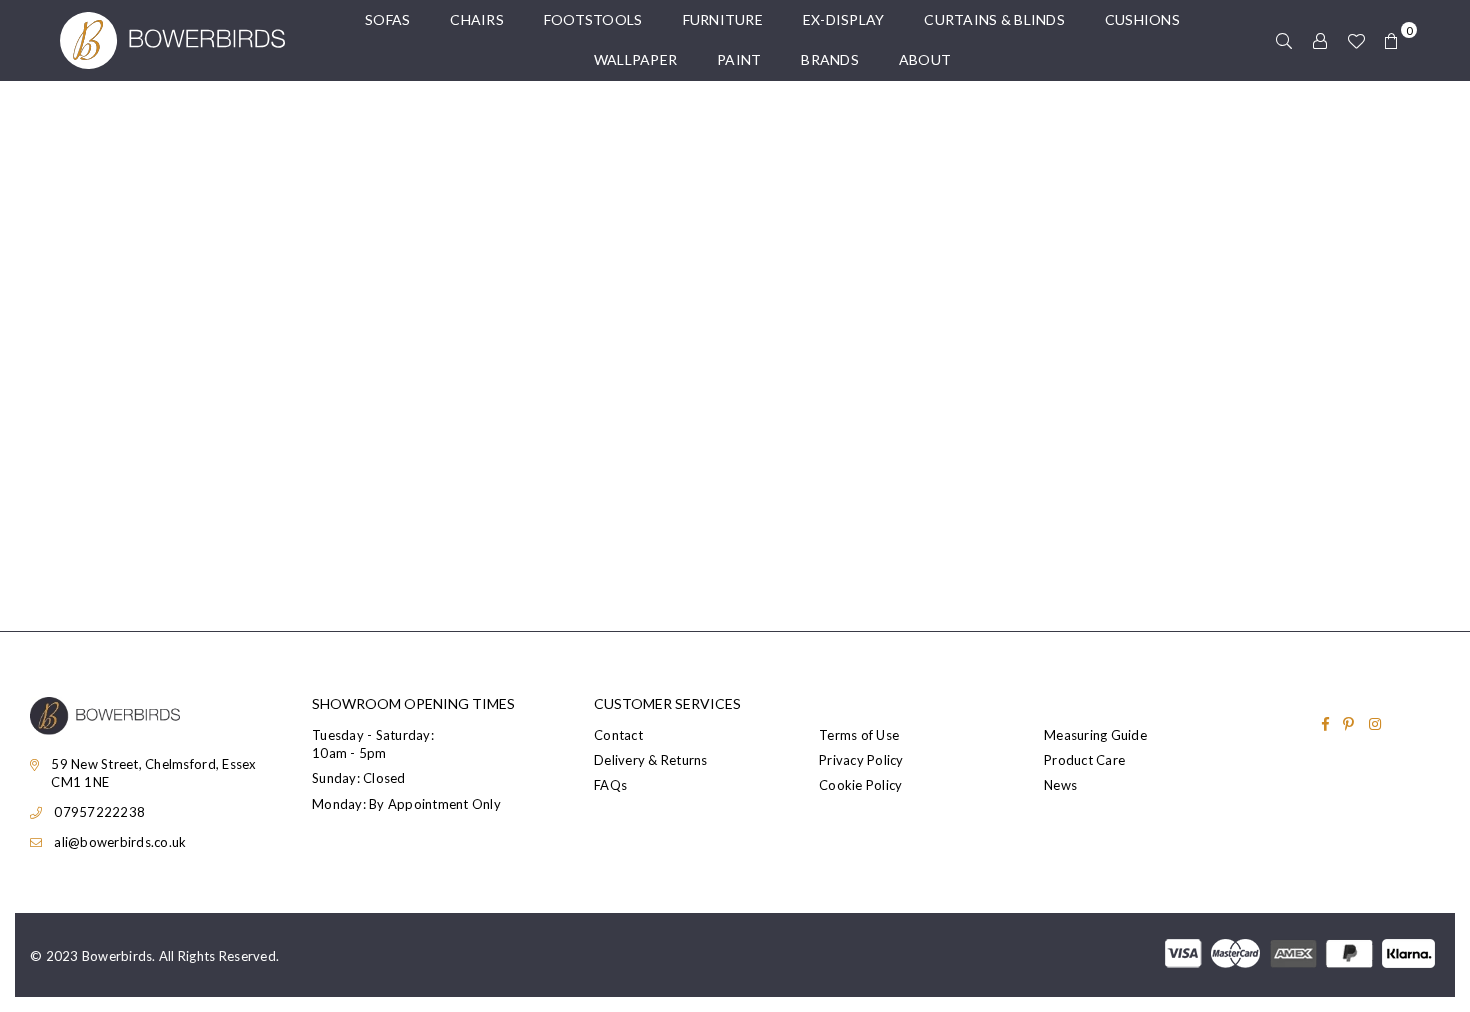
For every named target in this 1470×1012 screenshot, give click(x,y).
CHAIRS (477, 19)
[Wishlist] (1356, 40)
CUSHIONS (1142, 19)
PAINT (739, 59)
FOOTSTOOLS (593, 19)
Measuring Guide (1095, 735)
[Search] (1284, 40)
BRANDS (830, 59)
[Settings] (1320, 40)
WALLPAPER (635, 59)
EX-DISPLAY (844, 19)
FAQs (610, 785)
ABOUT (925, 59)
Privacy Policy (861, 760)
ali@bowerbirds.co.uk (120, 842)
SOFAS (387, 19)
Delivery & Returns (651, 760)
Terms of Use (859, 735)
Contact (618, 735)
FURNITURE (723, 19)
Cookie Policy (860, 785)
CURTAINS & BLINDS (994, 19)
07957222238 (99, 812)
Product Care (1084, 760)
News (1060, 785)
